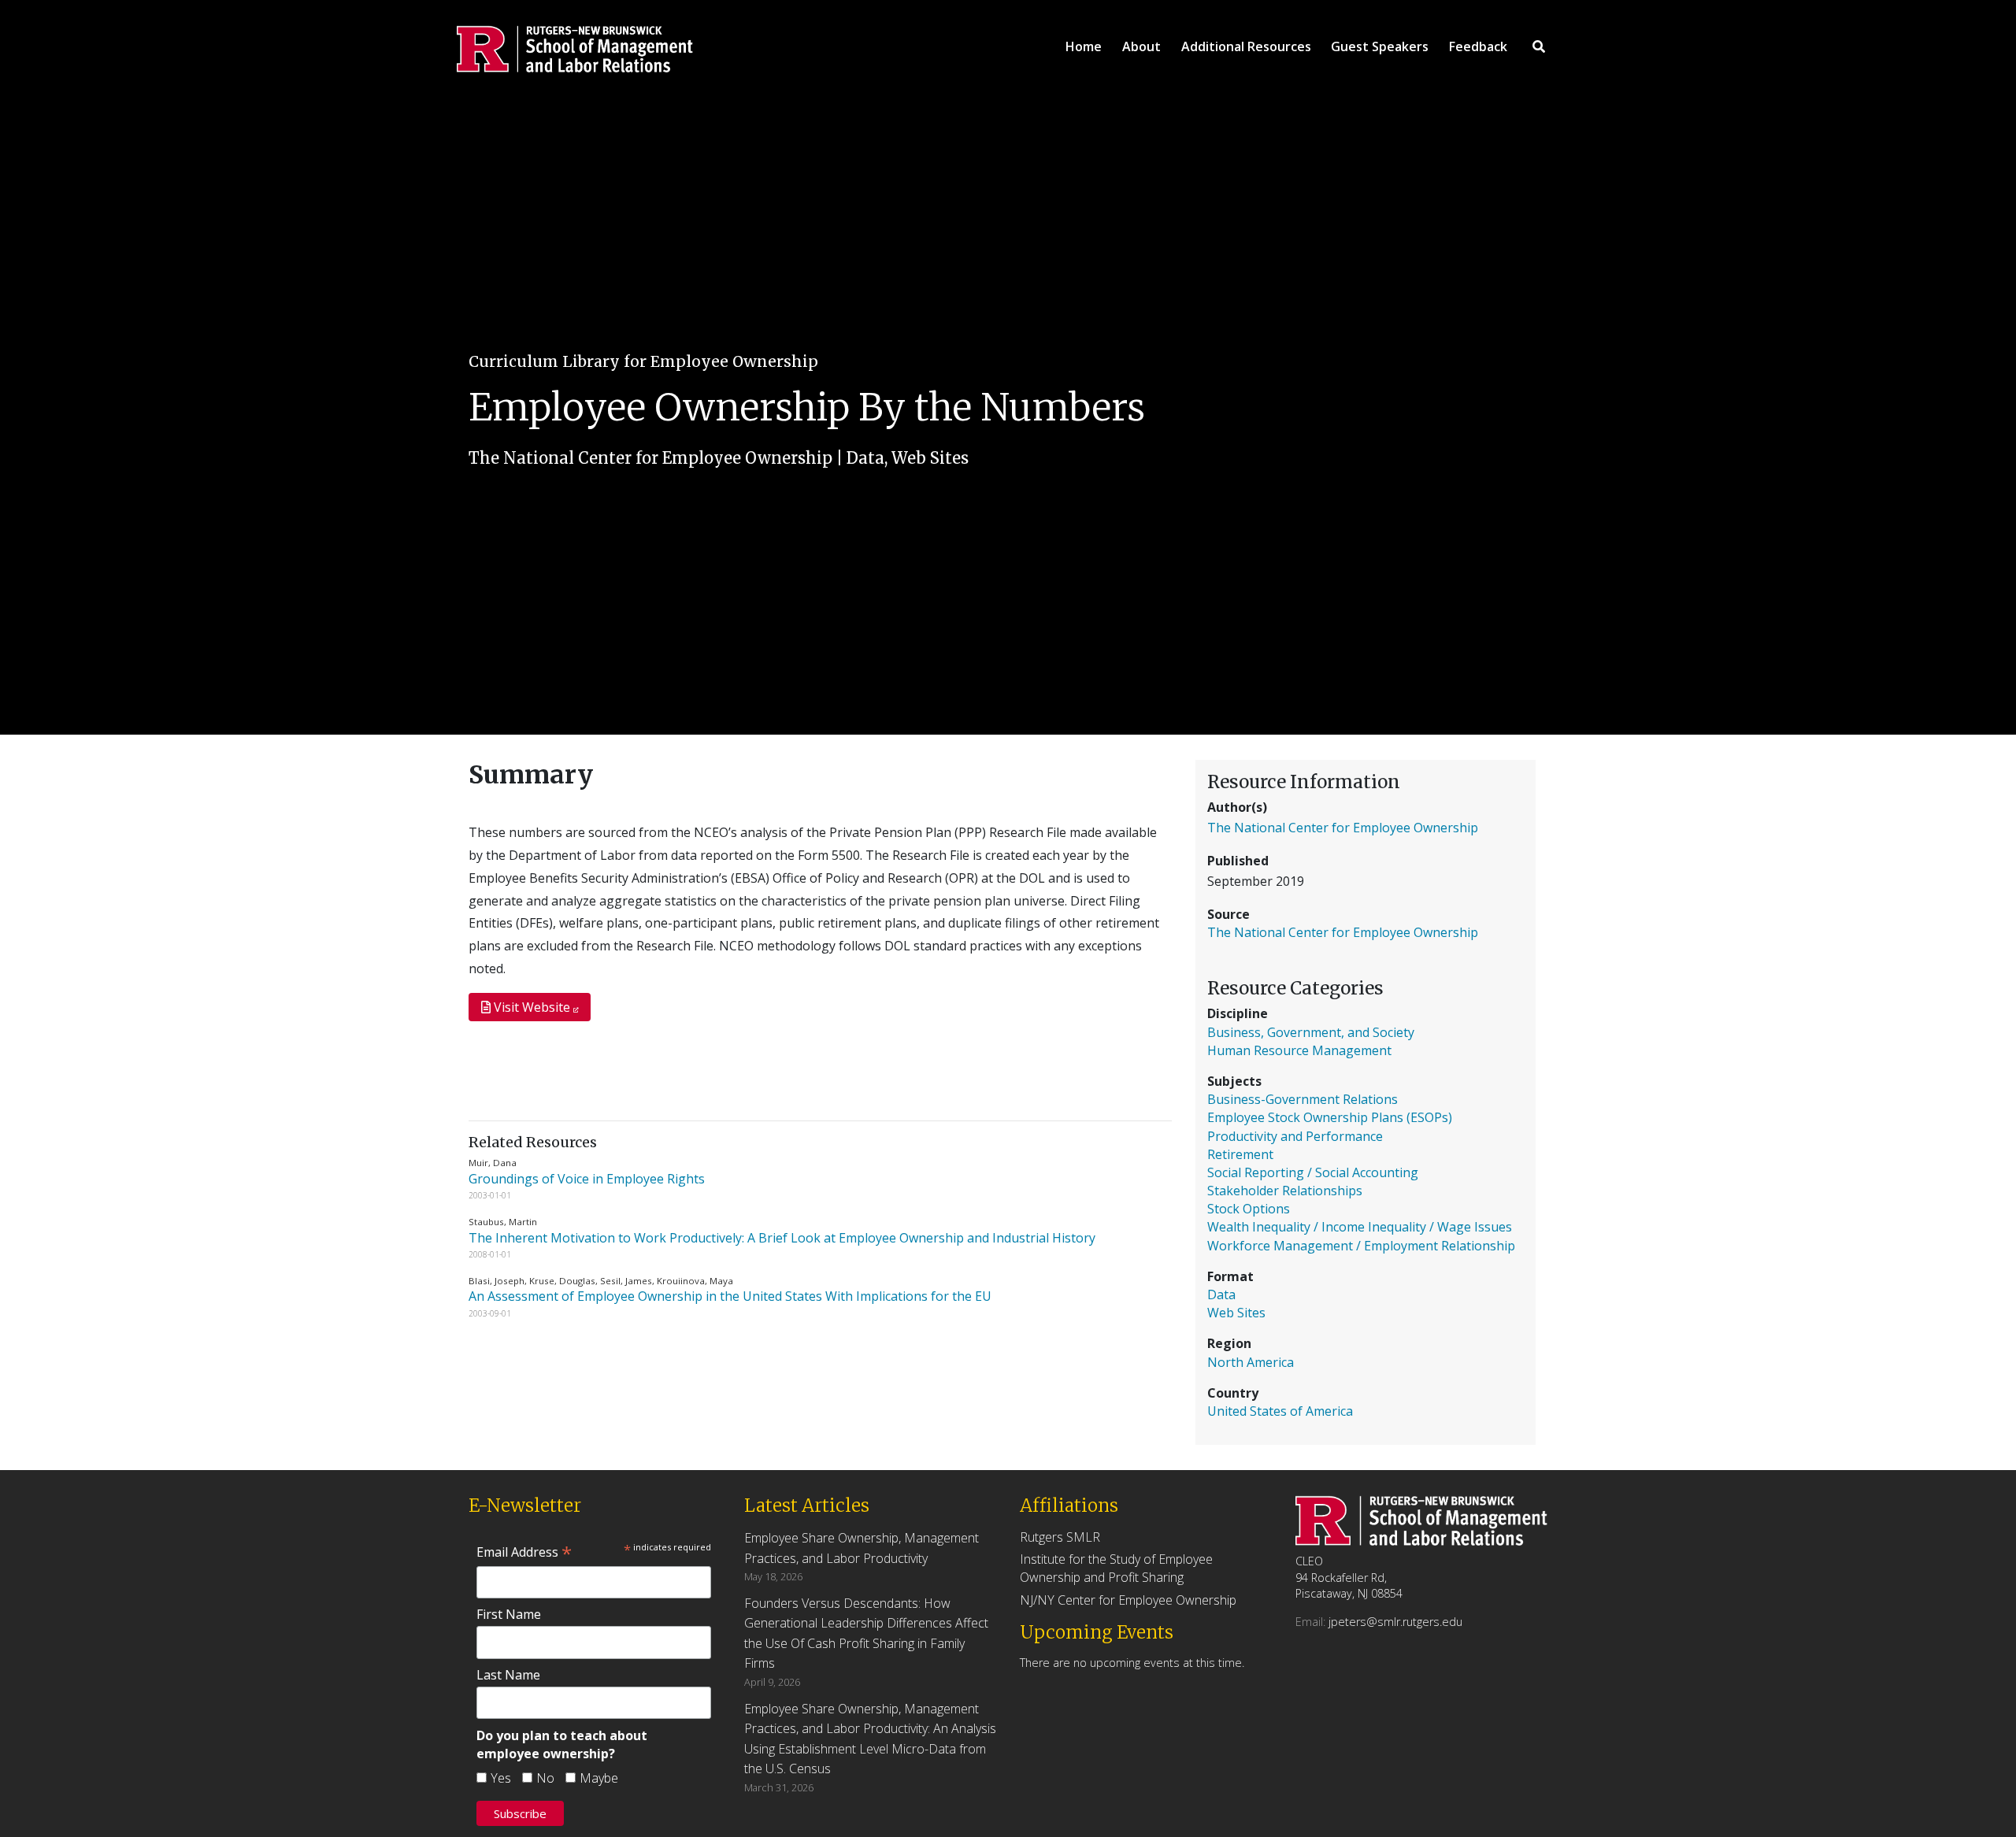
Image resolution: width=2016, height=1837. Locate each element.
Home (1084, 46)
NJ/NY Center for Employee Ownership (1128, 1600)
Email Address (524, 1552)
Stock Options (1249, 1209)
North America (1251, 1362)
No (545, 1778)
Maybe (599, 1778)
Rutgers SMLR (1060, 1537)
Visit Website (532, 1007)
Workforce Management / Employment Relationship (1361, 1246)
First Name (509, 1614)
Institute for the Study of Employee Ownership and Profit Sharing (1116, 1568)
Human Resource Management (1299, 1050)
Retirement (1240, 1154)
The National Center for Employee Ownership (650, 458)
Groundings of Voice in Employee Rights (588, 1179)
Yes (501, 1778)
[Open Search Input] (1539, 46)
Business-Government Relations (1303, 1099)
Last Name (508, 1675)
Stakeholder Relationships (1285, 1191)
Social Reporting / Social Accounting (1313, 1172)
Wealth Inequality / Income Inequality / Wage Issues (1360, 1227)
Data (865, 458)
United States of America (1280, 1411)
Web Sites (930, 458)
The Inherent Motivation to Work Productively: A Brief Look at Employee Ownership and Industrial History (784, 1238)
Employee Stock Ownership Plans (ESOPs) (1330, 1117)
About (1141, 46)
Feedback (1478, 46)
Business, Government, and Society (1311, 1032)
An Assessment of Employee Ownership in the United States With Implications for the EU (732, 1296)
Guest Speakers (1380, 46)
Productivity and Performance (1295, 1136)
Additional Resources (1246, 46)
